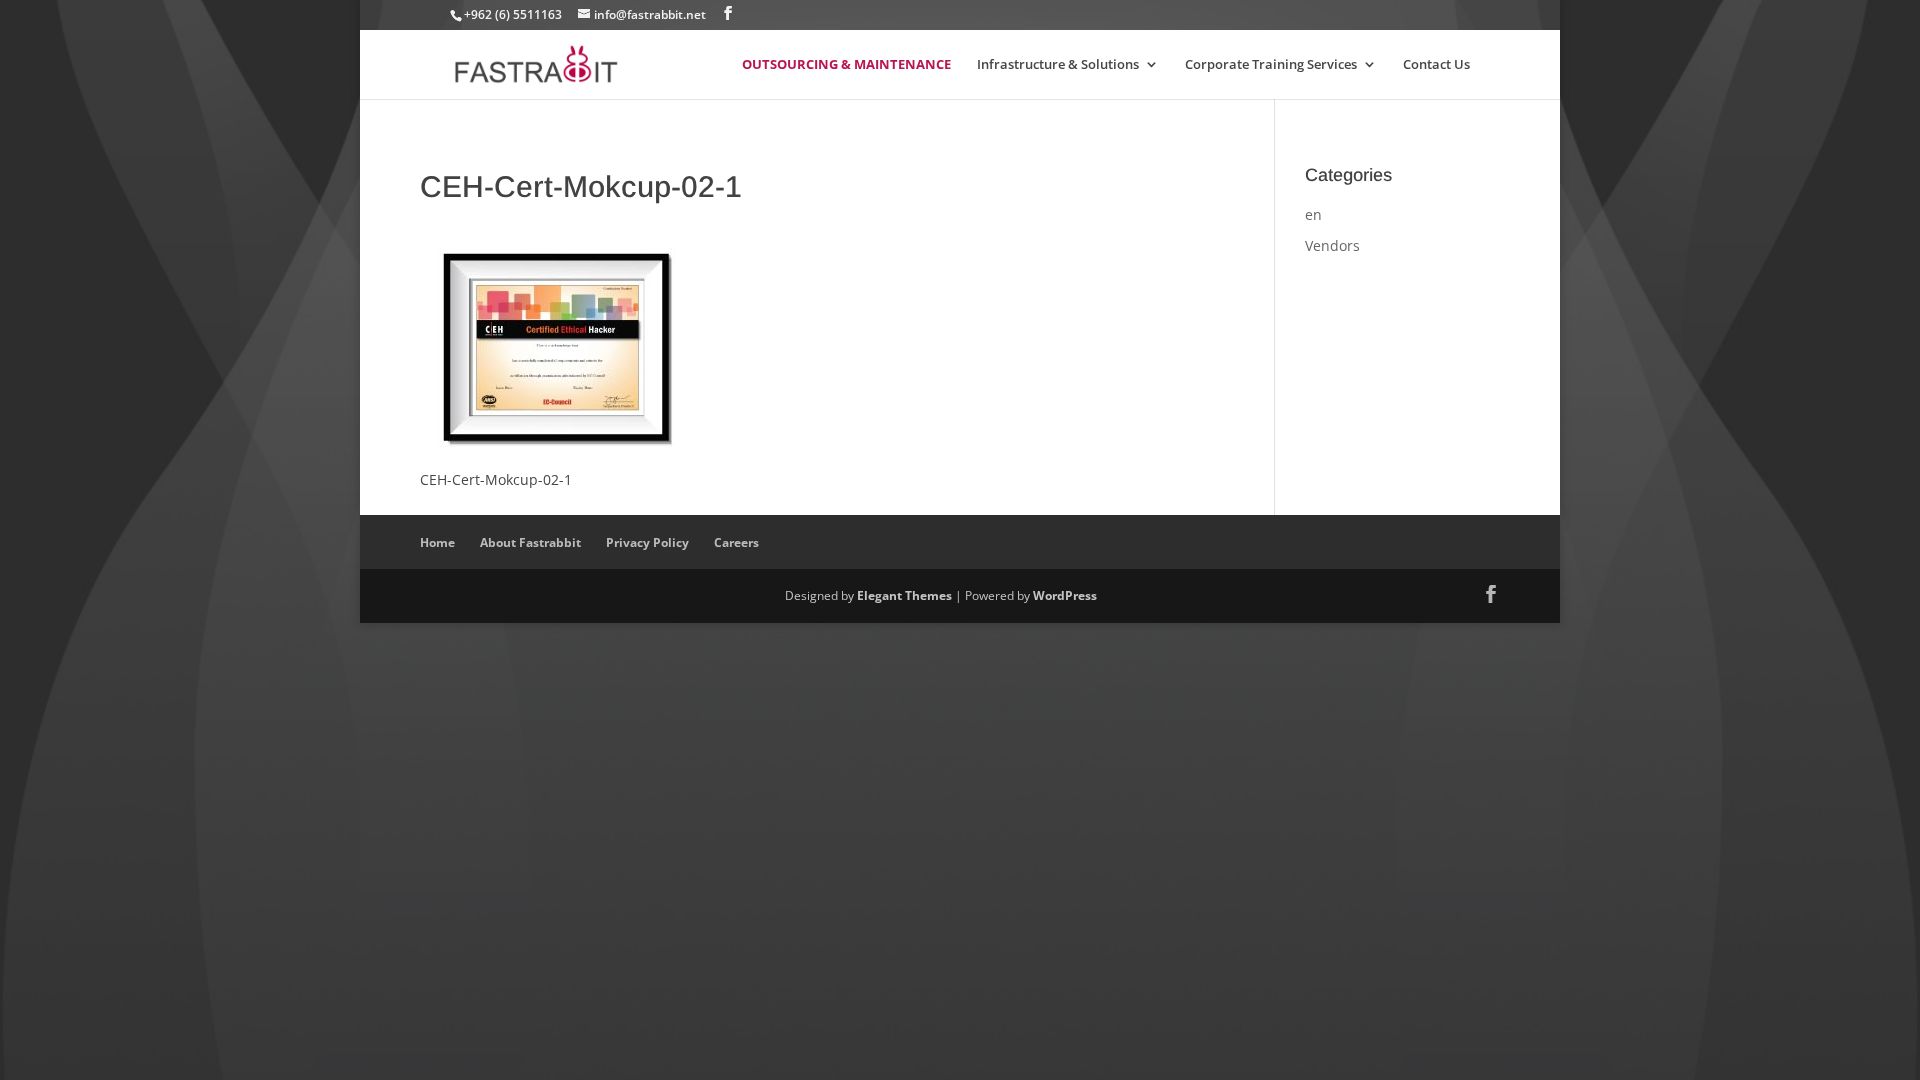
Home (437, 542)
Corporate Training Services (1271, 65)
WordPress (1065, 595)
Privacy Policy (647, 542)
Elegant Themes (904, 595)
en (1313, 214)
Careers (736, 542)
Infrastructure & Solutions (1058, 65)
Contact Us (1436, 65)
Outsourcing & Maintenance (846, 65)
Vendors (1332, 245)
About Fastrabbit (530, 542)
